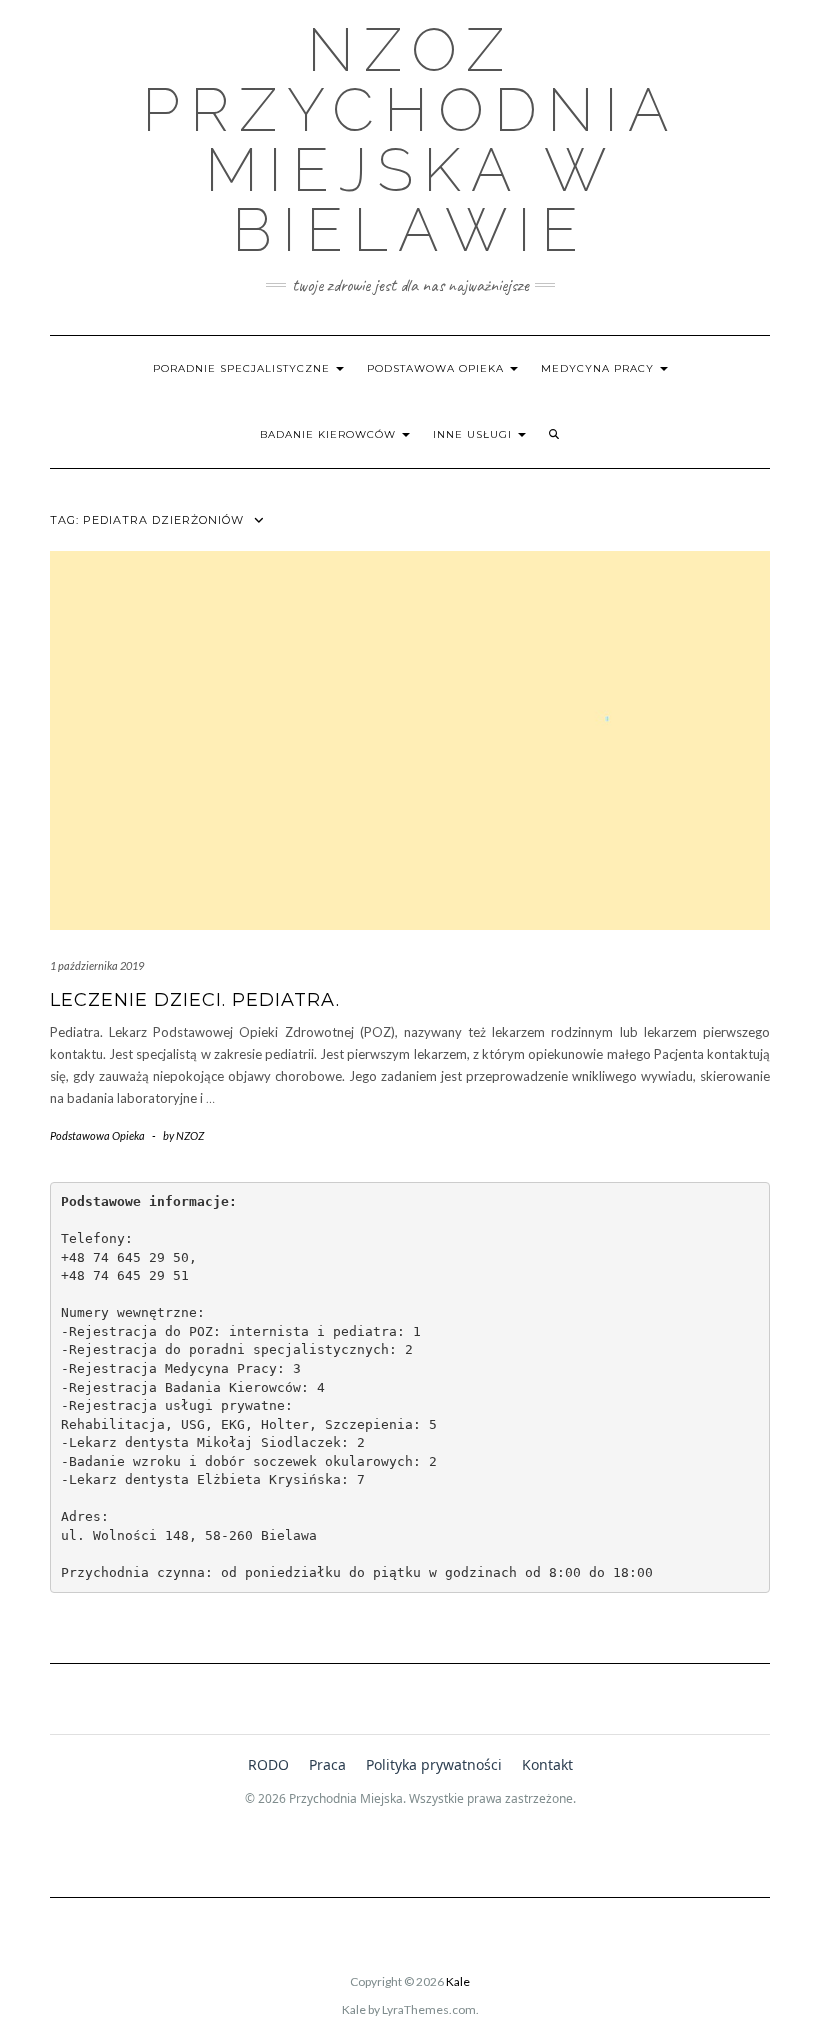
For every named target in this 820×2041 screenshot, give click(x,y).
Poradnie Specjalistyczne (243, 368)
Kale (458, 1981)
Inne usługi (474, 434)
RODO (268, 1764)
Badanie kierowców (330, 434)
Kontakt (547, 1764)
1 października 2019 (97, 965)
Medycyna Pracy (599, 368)
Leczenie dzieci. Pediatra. (195, 1000)
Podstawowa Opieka (437, 368)
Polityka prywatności (434, 1764)
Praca (327, 1764)
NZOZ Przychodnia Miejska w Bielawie (410, 140)
